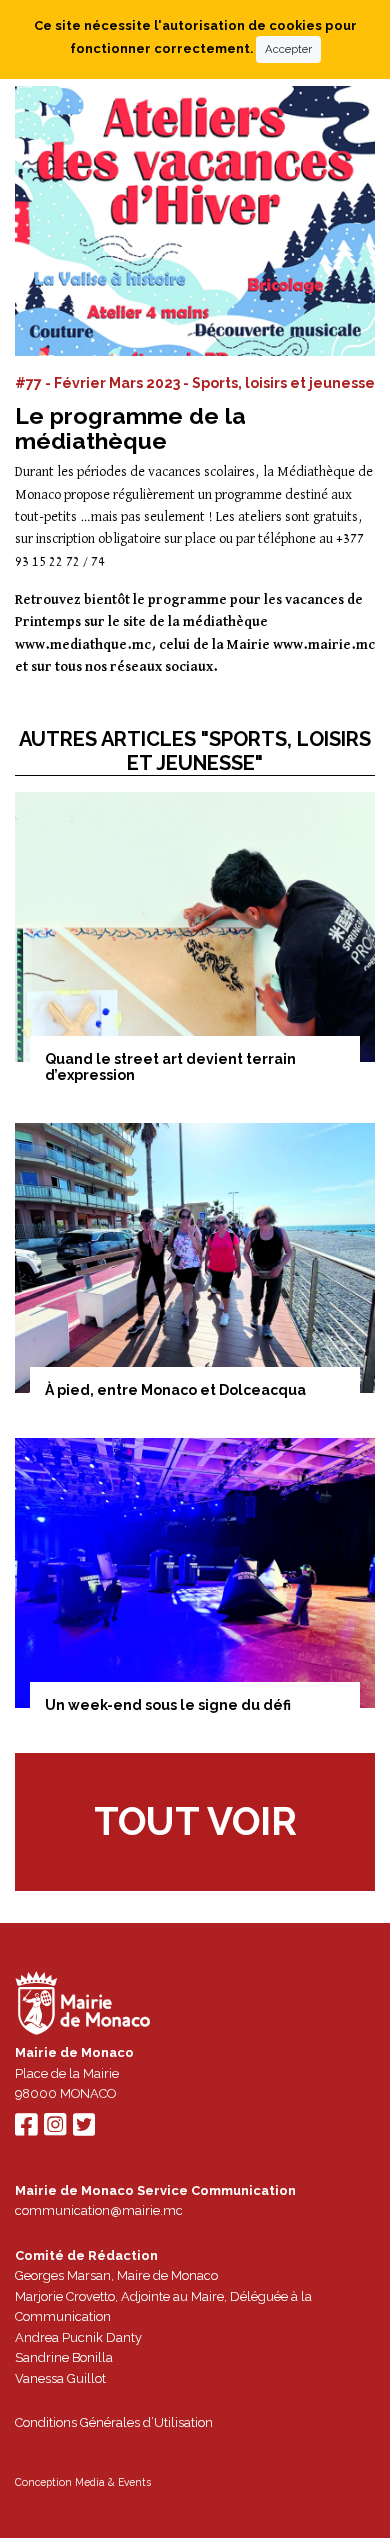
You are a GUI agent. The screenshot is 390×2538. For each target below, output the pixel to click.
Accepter (288, 49)
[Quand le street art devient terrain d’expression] (195, 927)
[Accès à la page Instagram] (55, 2129)
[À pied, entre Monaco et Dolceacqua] (195, 1258)
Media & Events (113, 2482)
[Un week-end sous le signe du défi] (195, 1573)
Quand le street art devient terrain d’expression (170, 1067)
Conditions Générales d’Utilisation (114, 2422)
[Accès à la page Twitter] (84, 2129)
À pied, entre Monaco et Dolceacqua (175, 1390)
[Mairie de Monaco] (83, 2005)
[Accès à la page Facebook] (26, 2129)
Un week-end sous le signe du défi (168, 1705)
